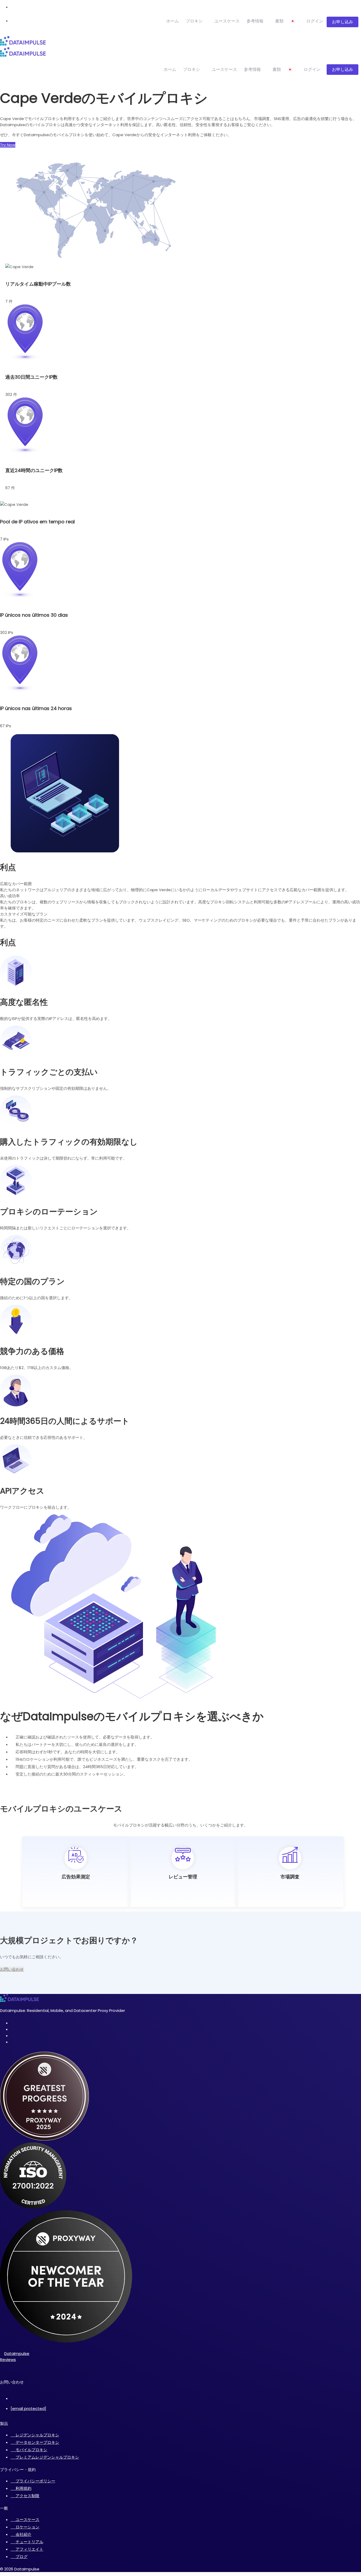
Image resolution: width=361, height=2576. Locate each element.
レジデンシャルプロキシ (37, 2435)
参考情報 (255, 21)
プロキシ (194, 21)
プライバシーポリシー (35, 2481)
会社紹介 (24, 2534)
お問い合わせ (12, 1969)
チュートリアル (29, 2542)
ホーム (173, 21)
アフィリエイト (29, 2549)
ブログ (22, 2557)
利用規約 (24, 2488)
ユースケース (227, 21)
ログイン (315, 21)
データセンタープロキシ (37, 2442)
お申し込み (343, 22)
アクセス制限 (27, 2496)
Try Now (8, 145)
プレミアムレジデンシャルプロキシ (47, 2457)
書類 (279, 21)
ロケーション (27, 2527)
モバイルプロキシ (31, 2450)
